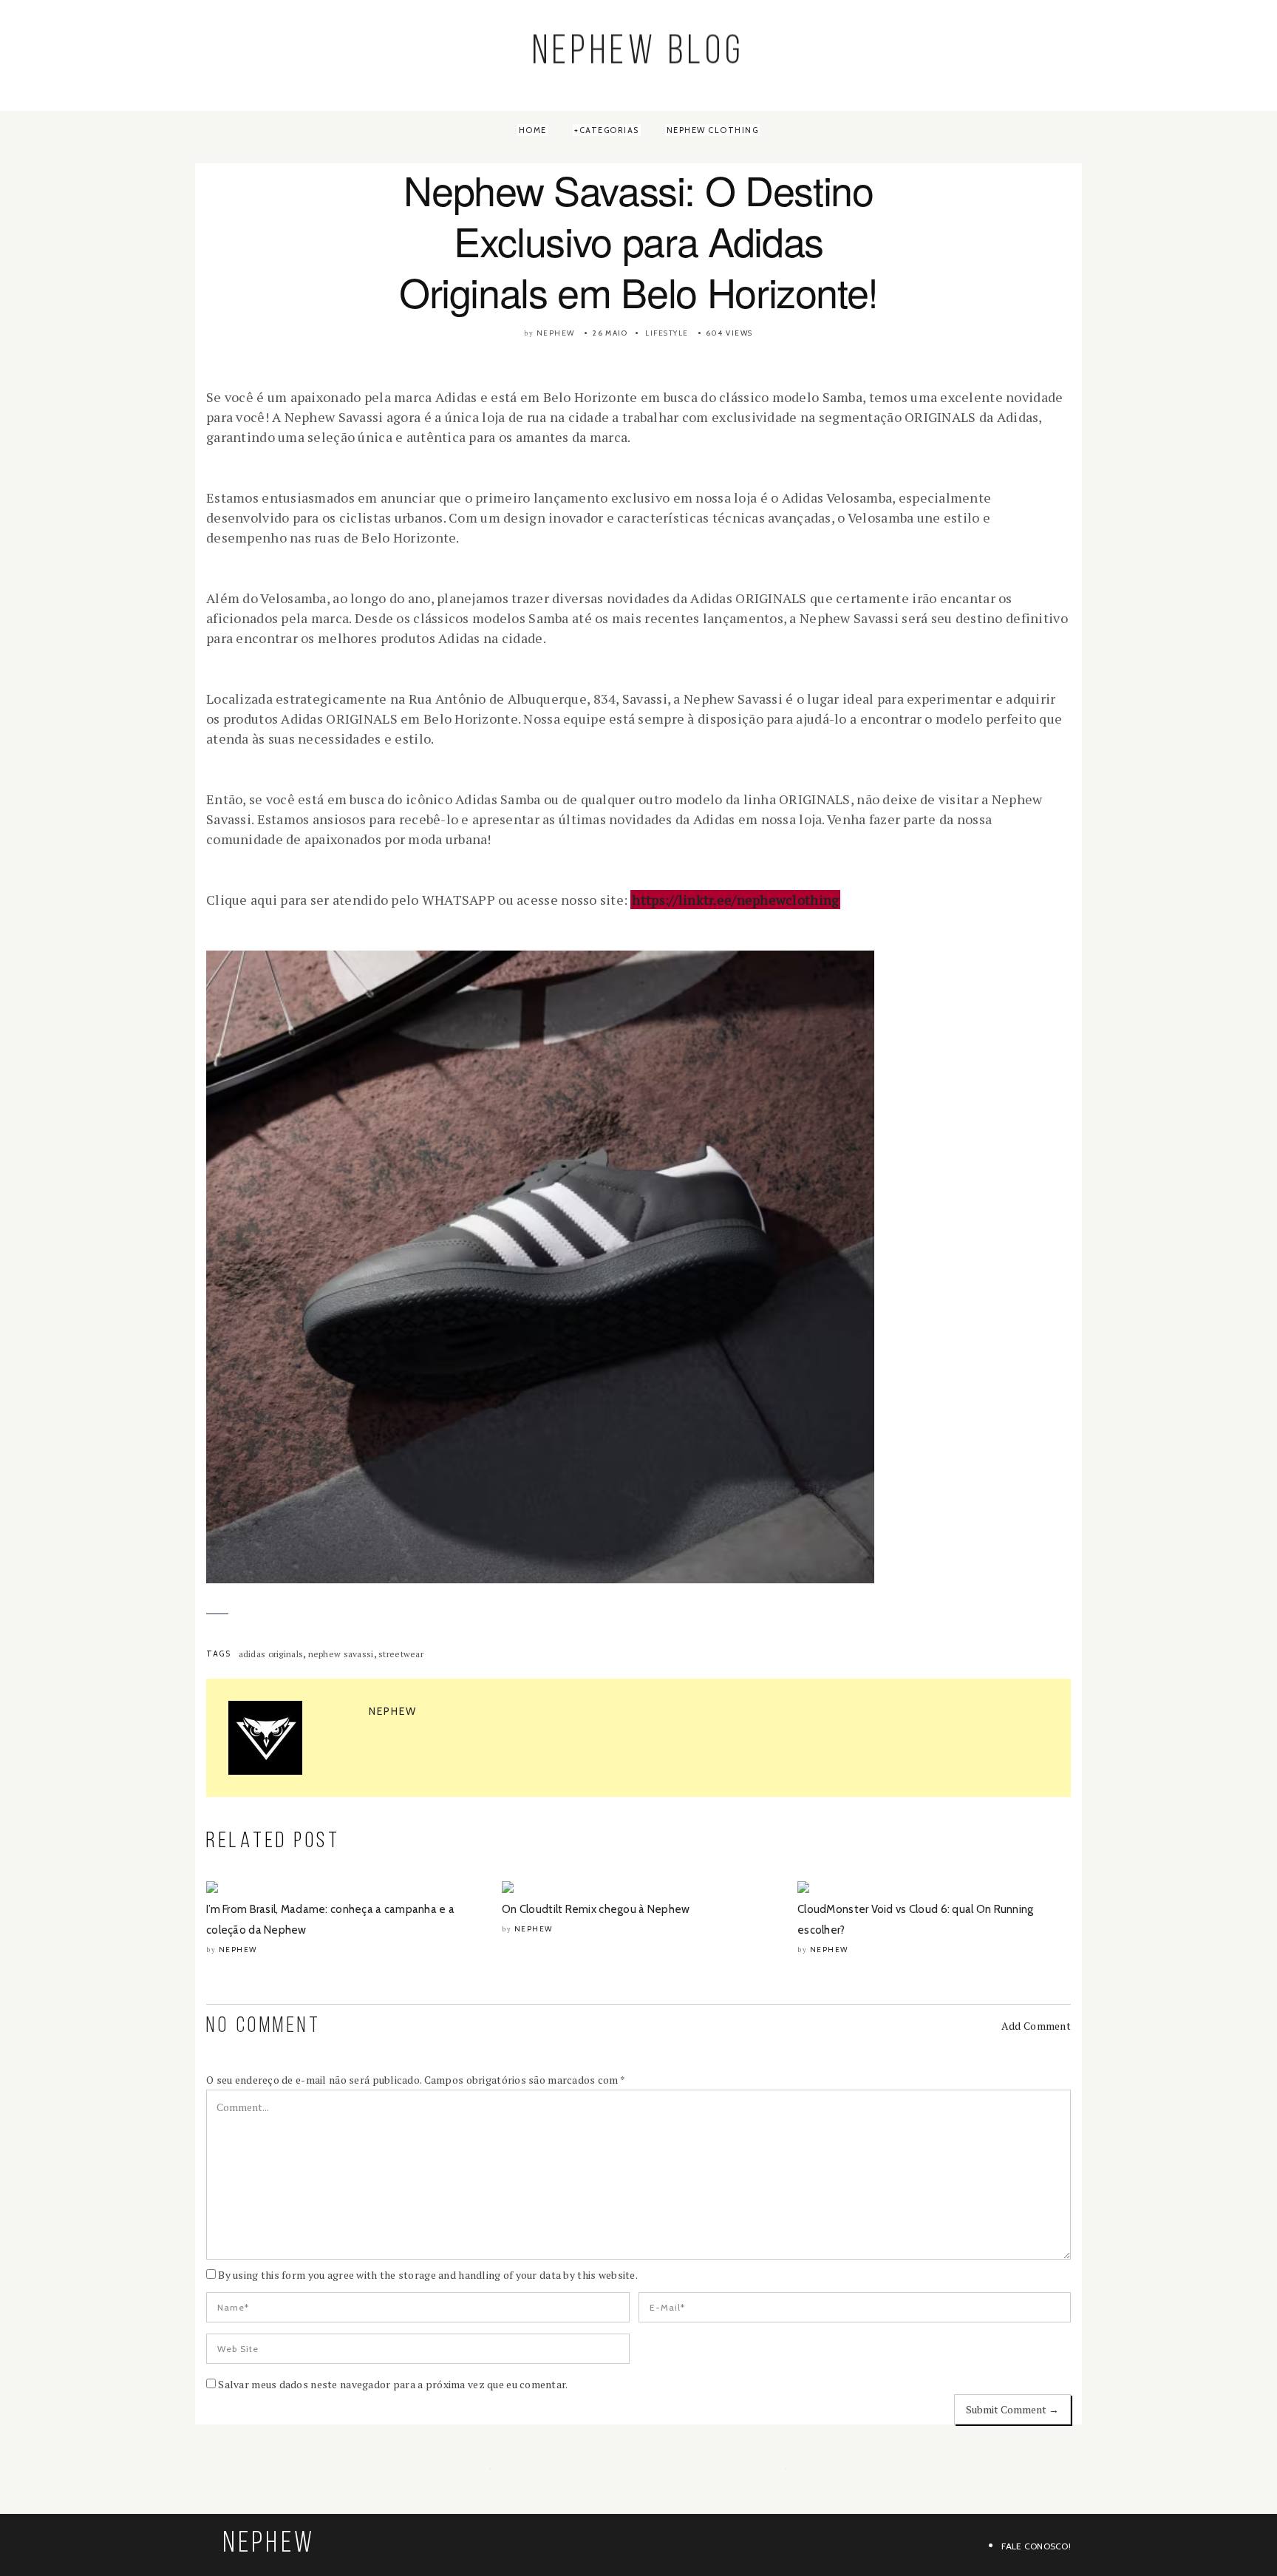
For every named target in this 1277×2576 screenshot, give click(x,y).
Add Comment (1036, 2026)
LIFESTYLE (667, 333)
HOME (533, 130)
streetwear (401, 1654)
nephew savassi (341, 1654)
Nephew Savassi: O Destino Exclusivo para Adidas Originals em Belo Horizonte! (638, 240)
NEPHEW (269, 2544)
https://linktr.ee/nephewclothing (735, 900)
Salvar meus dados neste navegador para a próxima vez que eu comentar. (393, 2384)
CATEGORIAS (609, 130)
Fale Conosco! (1036, 2546)
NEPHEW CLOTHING (713, 130)
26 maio (610, 333)
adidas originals (271, 1654)
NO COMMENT (263, 2026)
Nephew (556, 333)
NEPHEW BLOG (639, 54)
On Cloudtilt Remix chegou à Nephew (596, 1909)
